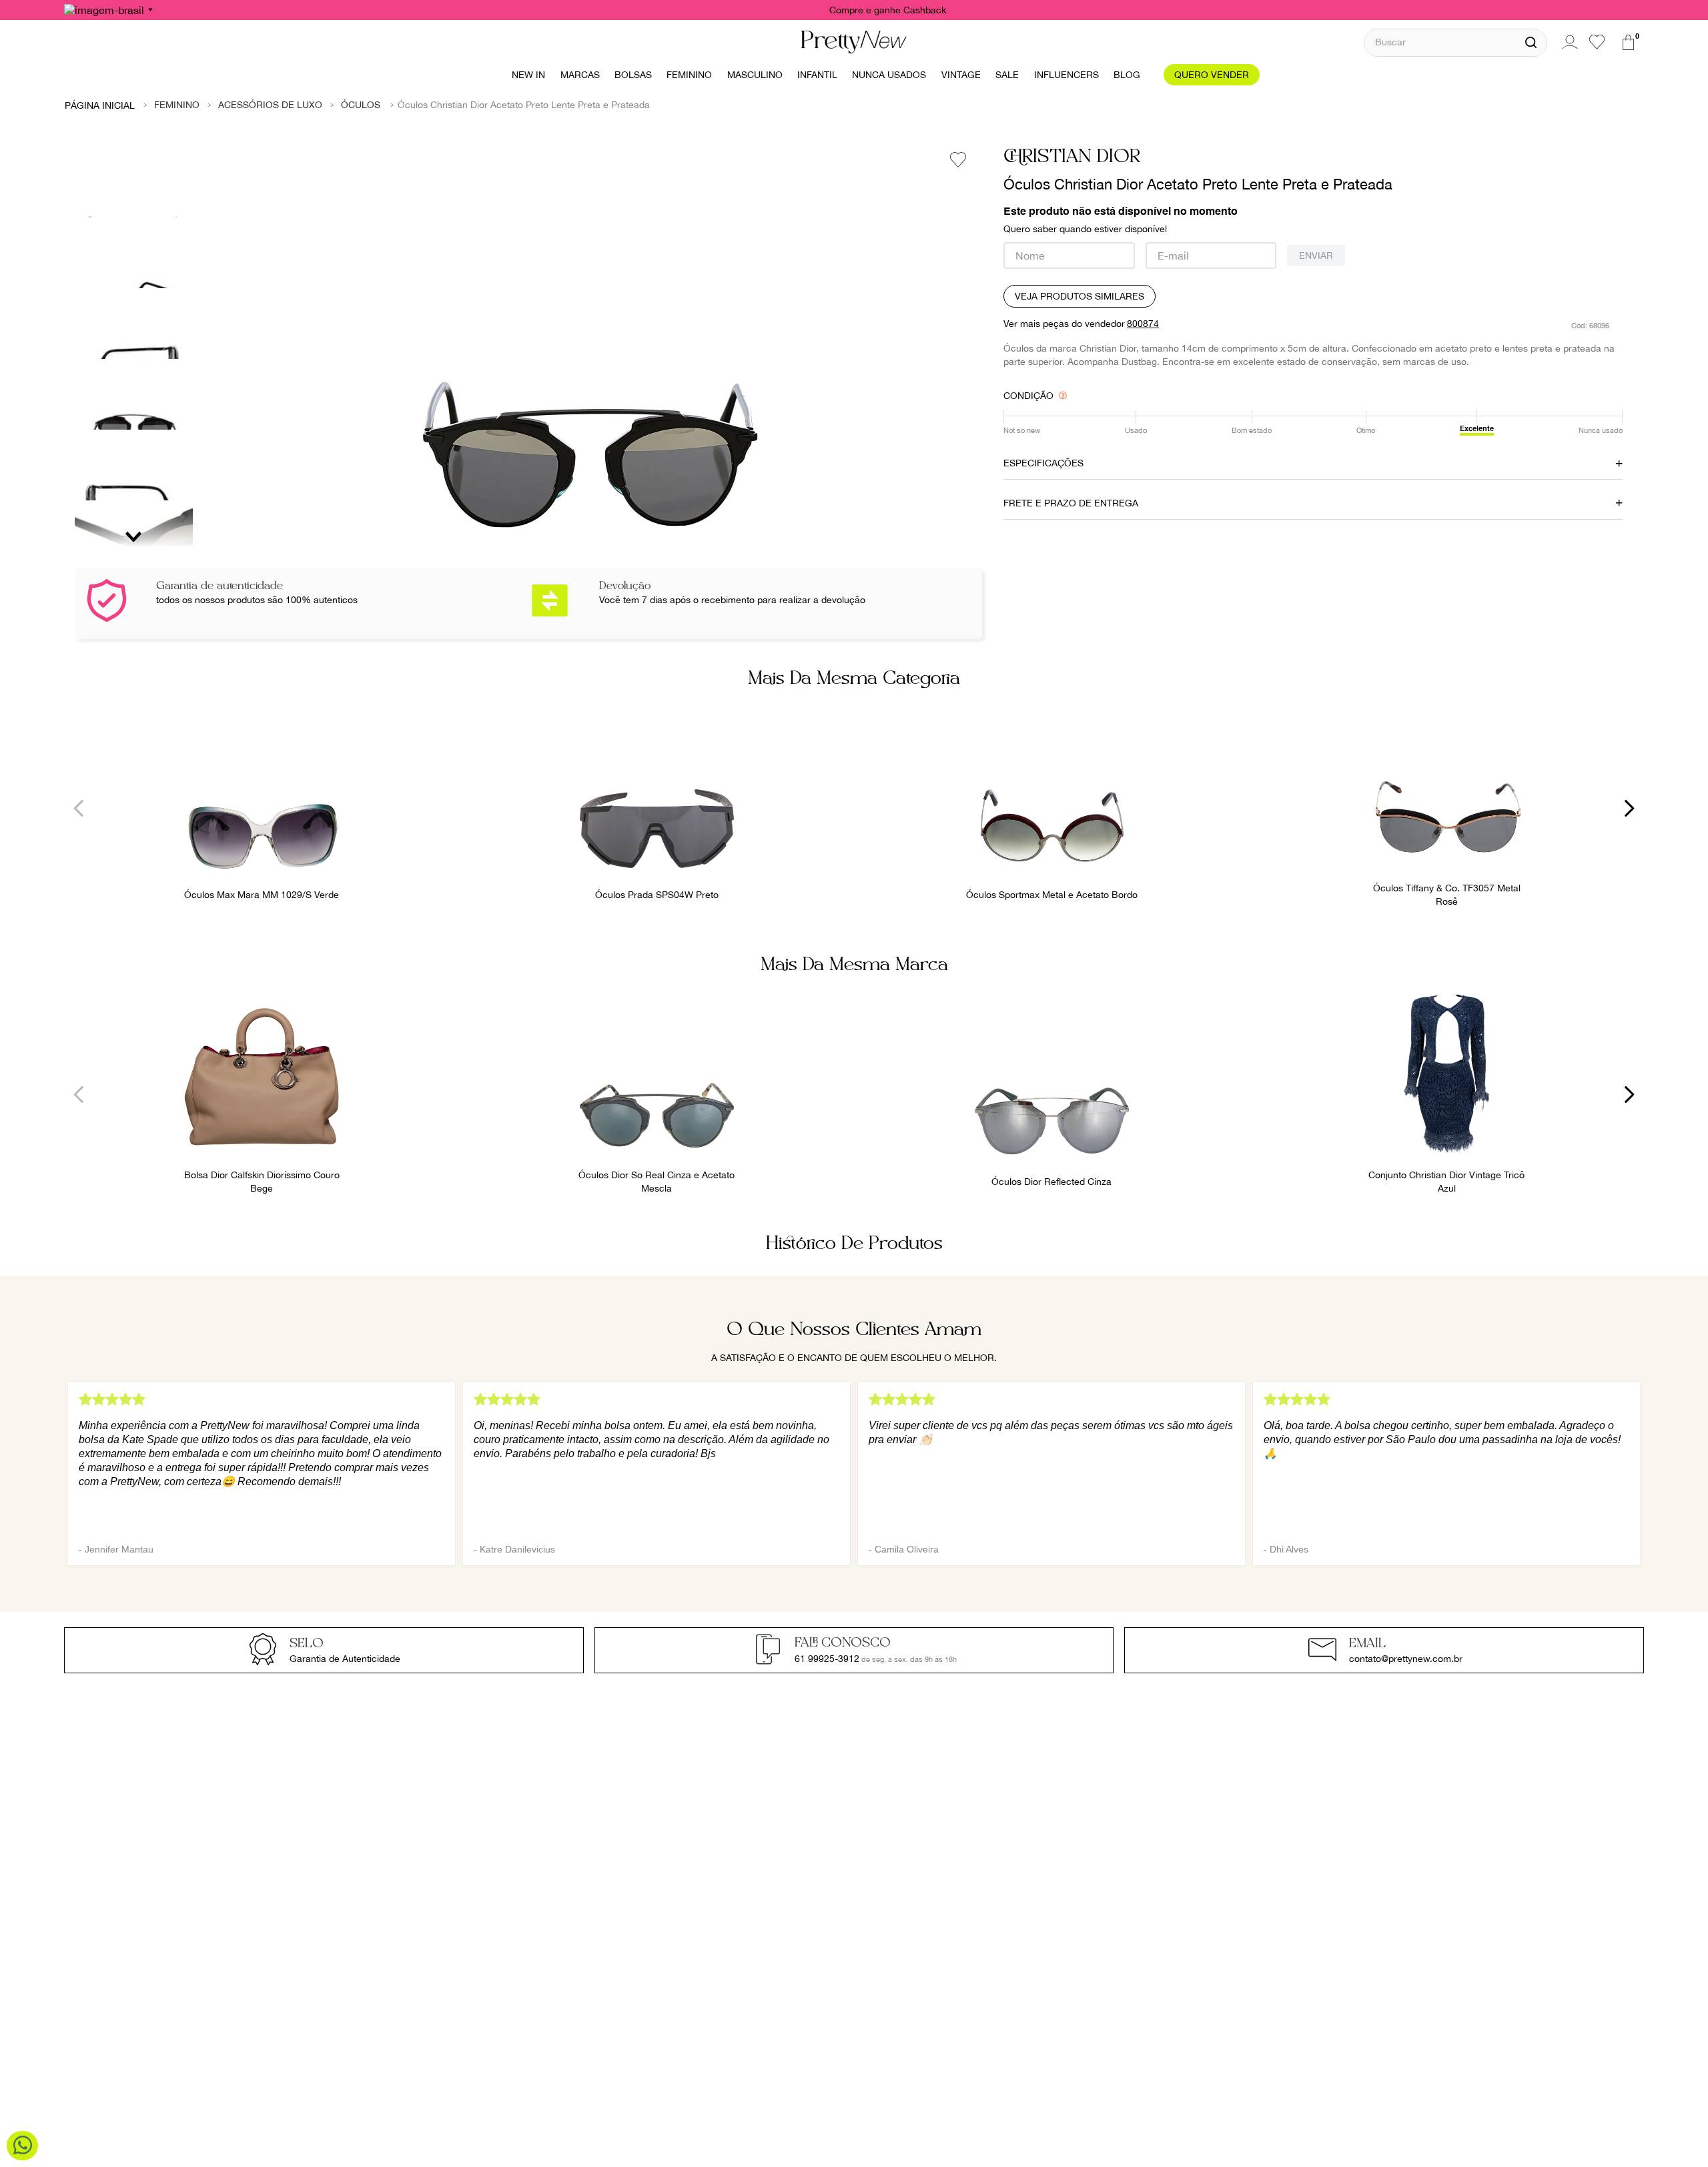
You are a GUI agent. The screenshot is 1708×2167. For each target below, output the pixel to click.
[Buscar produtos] (1531, 43)
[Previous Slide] (79, 808)
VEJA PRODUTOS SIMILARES (1080, 296)
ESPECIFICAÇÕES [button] (1043, 463)
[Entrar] (1568, 42)
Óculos (361, 105)
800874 (1143, 324)
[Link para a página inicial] (100, 105)
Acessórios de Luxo (270, 105)
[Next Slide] (1629, 808)
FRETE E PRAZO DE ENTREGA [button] (1071, 503)
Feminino (177, 105)
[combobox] (1455, 42)
